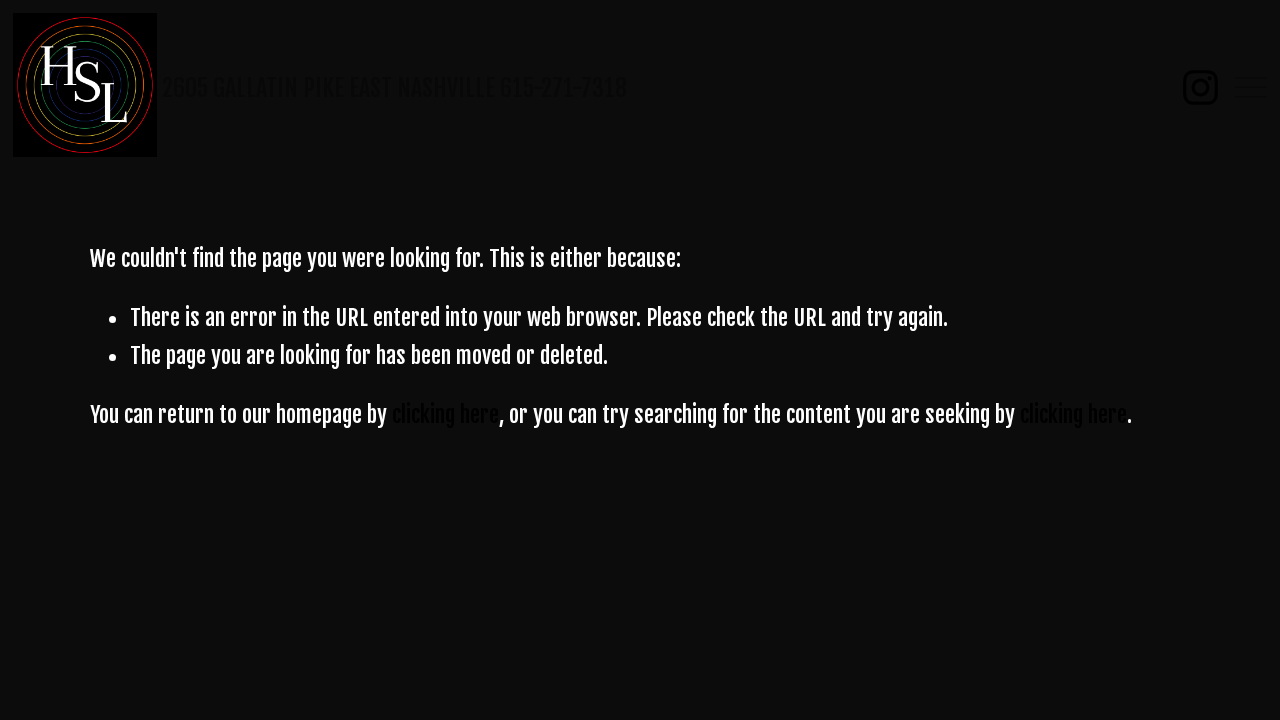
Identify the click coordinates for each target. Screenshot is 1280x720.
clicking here (445, 414)
